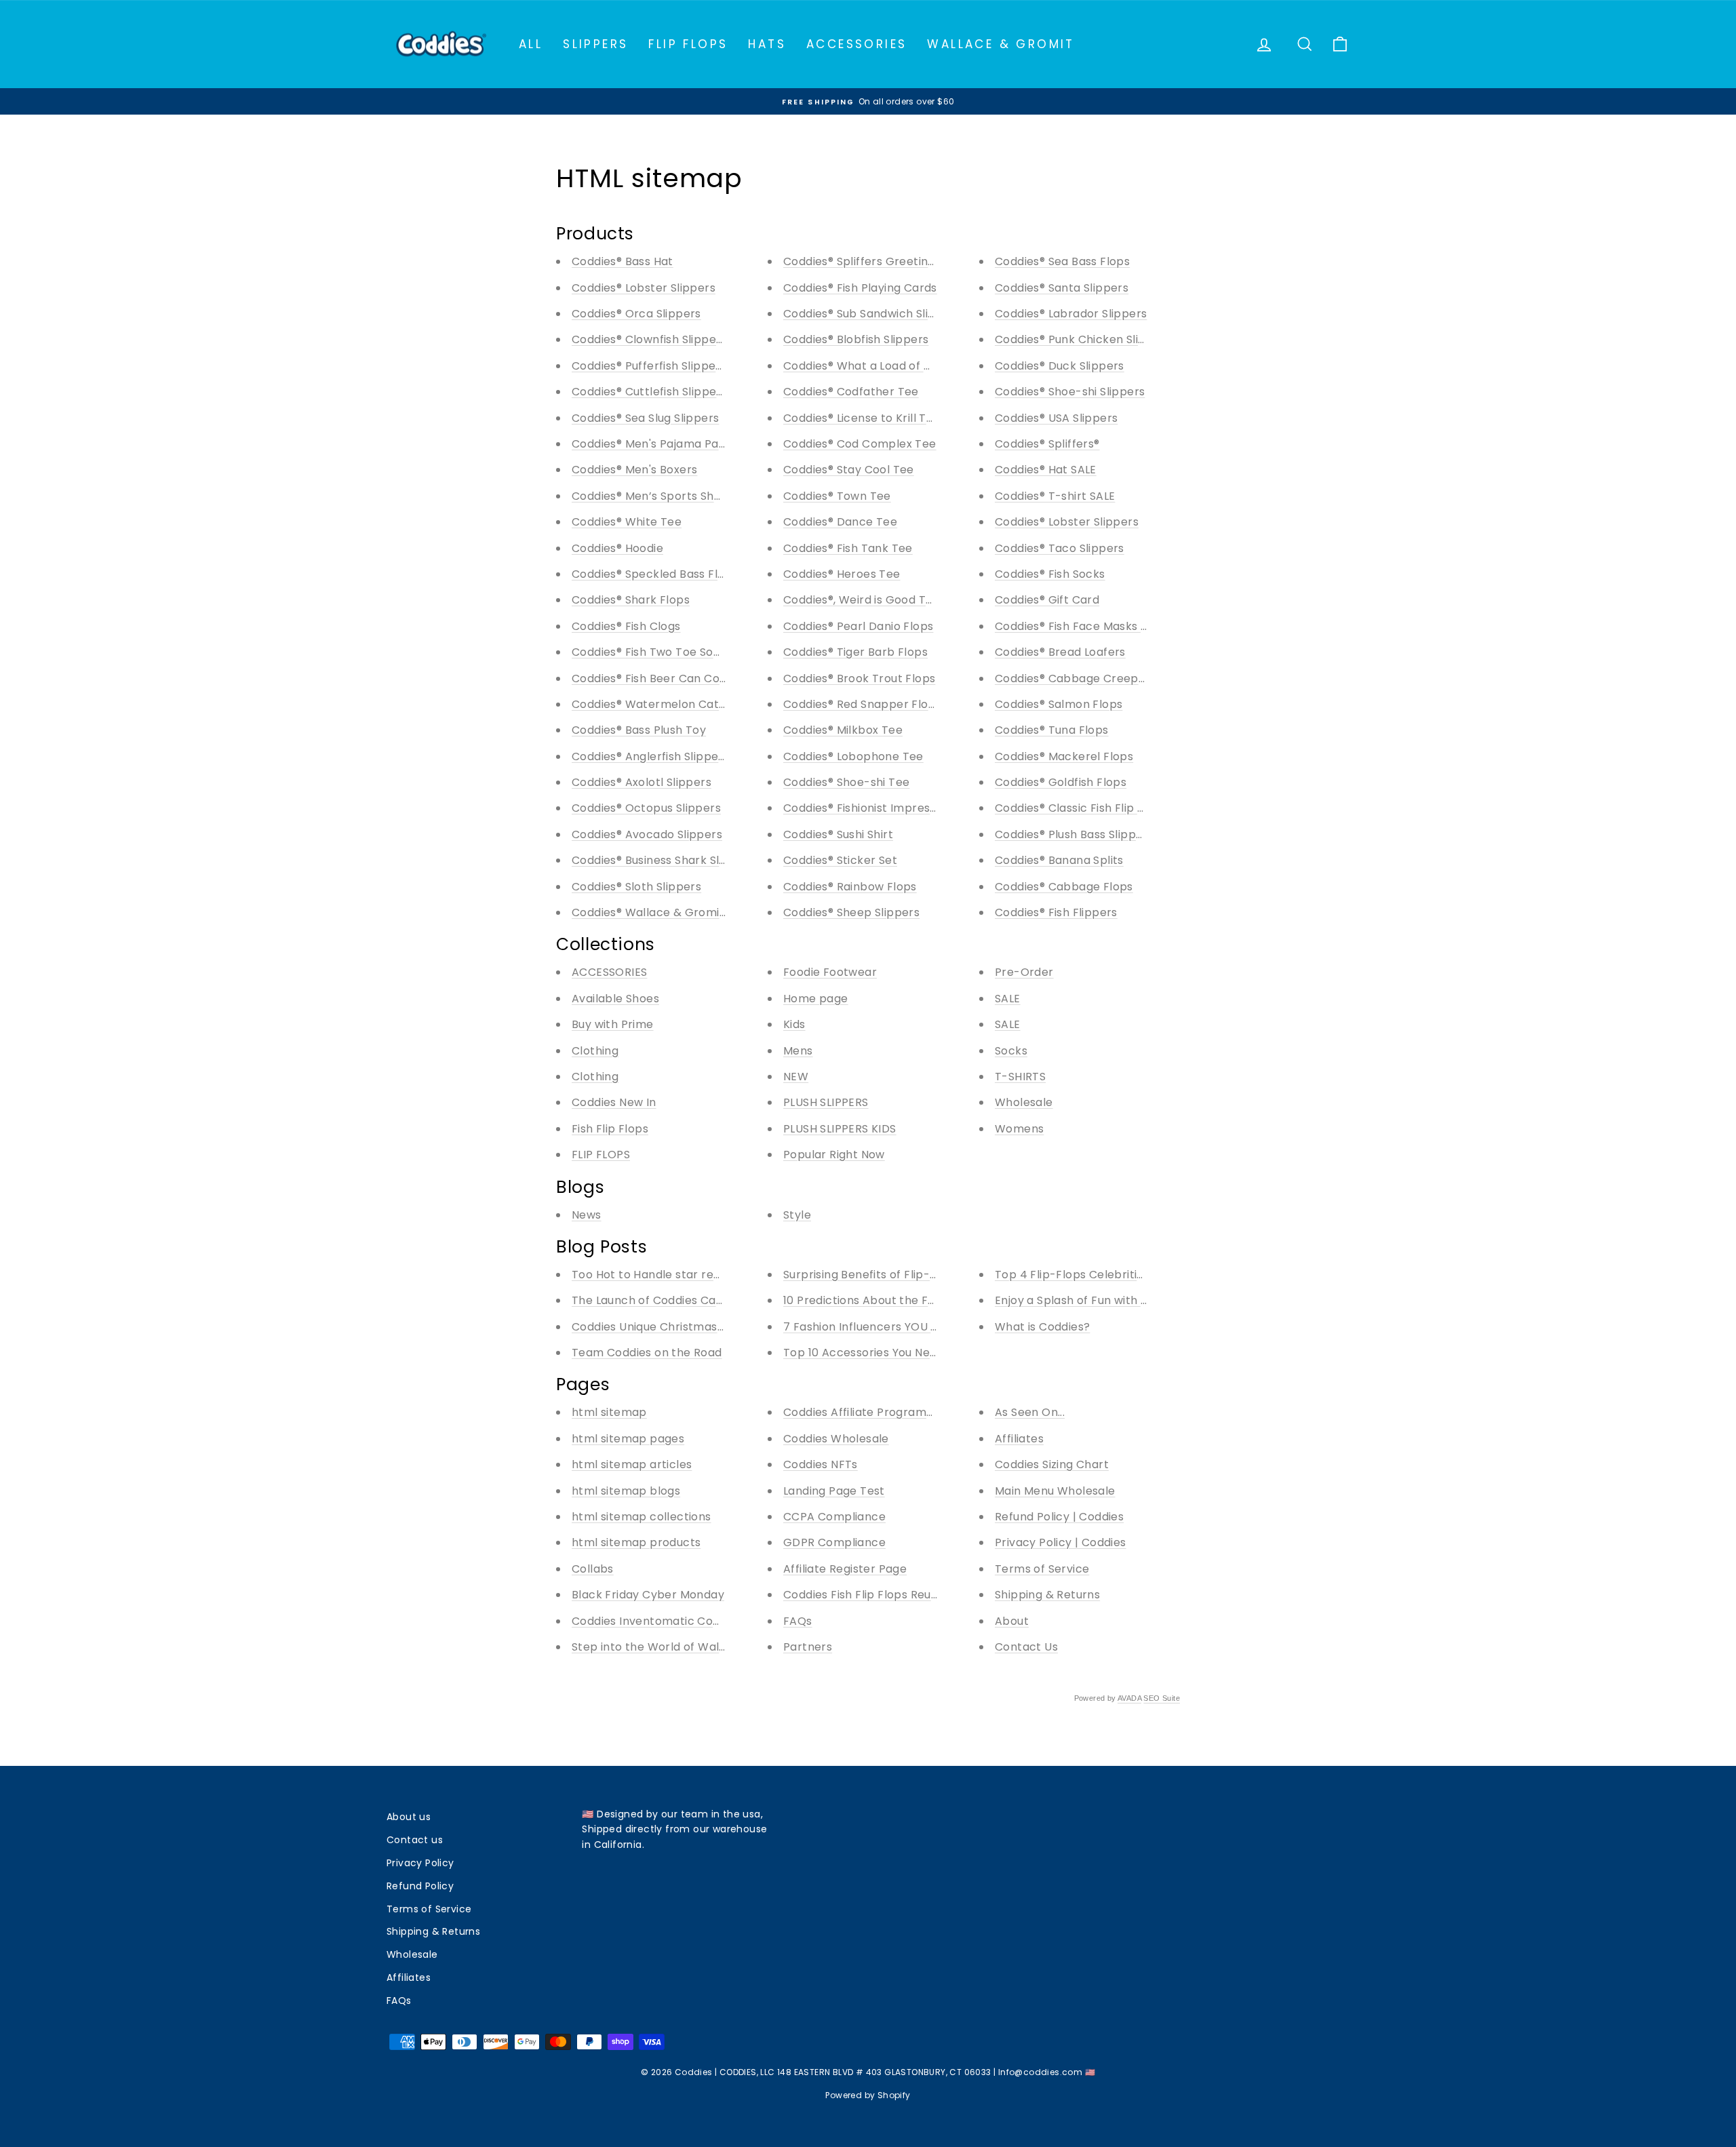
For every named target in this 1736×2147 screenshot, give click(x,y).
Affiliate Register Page (845, 1569)
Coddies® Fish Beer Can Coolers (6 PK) (678, 678)
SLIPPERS (595, 44)
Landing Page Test (834, 1491)
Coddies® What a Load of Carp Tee (880, 366)
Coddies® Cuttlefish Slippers (649, 392)
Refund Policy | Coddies (1059, 1517)
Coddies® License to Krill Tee (862, 418)
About (1012, 1621)
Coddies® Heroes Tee (842, 574)
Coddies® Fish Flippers (1056, 912)
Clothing (595, 1051)
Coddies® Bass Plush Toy (639, 730)
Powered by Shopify (868, 2095)
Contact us (415, 1840)
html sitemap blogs (626, 1491)
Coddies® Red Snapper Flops (862, 704)
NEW (796, 1077)
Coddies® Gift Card (1047, 600)
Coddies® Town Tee (837, 496)
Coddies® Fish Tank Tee (848, 548)
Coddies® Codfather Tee (851, 392)
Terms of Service (1042, 1569)
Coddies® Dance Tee (840, 522)
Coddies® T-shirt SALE (1055, 496)
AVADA (1129, 1698)
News (587, 1215)
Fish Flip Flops (610, 1129)
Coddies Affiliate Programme (864, 1412)
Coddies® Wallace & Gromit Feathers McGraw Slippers (724, 912)
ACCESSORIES (856, 44)
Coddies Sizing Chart (1052, 1464)
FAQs (798, 1621)
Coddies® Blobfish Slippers (856, 339)
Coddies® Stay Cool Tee (849, 470)
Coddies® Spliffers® (1047, 444)
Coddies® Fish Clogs (626, 626)
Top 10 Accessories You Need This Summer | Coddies (928, 1353)
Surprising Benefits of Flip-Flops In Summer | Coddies (930, 1275)
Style (797, 1215)
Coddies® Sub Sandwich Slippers (872, 314)
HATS (767, 44)
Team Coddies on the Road (647, 1353)
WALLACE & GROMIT (1001, 44)
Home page (816, 999)
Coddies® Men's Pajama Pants (654, 444)
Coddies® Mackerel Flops (1064, 756)
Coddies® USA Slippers (1056, 418)
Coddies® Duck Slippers (1060, 366)
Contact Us (1026, 1647)
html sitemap (609, 1412)
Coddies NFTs (821, 1464)
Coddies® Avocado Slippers (647, 834)
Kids (794, 1024)
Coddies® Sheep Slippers (851, 912)
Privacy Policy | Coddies (1061, 1542)
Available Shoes (615, 999)
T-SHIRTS (1020, 1077)
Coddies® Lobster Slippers (644, 288)
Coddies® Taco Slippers (1060, 548)
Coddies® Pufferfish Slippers (649, 366)
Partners (808, 1647)
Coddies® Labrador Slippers (1071, 314)
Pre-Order (1024, 972)
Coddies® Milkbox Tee (843, 730)
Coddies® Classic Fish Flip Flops (1081, 808)
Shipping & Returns (1047, 1595)
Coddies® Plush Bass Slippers (1074, 834)
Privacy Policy (420, 1863)
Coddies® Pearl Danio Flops (858, 626)
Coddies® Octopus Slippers (646, 808)
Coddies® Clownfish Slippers (649, 339)
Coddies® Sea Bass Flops (1062, 261)
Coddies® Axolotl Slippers (642, 782)
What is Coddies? (1042, 1327)
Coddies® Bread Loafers (1060, 652)
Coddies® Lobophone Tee (853, 756)
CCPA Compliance (834, 1517)
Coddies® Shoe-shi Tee (846, 782)
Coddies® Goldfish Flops (1061, 782)
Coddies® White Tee (627, 522)
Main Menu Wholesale (1055, 1491)
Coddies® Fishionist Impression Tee (880, 808)
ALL (531, 44)
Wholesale (1024, 1102)
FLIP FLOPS (688, 44)
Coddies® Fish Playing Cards (860, 288)
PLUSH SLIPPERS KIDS (840, 1129)
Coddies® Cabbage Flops (1064, 887)
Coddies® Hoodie (617, 548)
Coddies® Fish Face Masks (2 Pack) (1091, 626)
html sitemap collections (642, 1517)
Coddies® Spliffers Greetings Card (877, 261)
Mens (798, 1051)
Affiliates (1019, 1439)
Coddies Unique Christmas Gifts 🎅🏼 (668, 1327)
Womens (1019, 1129)
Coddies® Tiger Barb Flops (855, 652)
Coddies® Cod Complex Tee (860, 444)
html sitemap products (636, 1542)
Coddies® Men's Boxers (634, 470)
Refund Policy (420, 1886)
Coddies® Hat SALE (1046, 470)
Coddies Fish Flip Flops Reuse (864, 1595)
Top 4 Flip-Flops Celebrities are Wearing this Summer (1145, 1275)
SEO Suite (1162, 1698)
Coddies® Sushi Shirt (838, 834)
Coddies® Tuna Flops (1052, 730)
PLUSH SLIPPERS (826, 1102)
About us (409, 1817)
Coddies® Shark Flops (631, 600)
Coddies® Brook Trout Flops (859, 678)
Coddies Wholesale (836, 1439)
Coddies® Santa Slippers (1062, 288)
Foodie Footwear (830, 972)
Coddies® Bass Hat (623, 261)
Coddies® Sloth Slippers (636, 887)
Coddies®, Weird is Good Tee (862, 600)
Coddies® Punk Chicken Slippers (1083, 339)
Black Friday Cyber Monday (648, 1595)
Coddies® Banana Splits (1059, 860)
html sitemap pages (628, 1439)
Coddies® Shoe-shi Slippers (1070, 392)
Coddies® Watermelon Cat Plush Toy (673, 704)
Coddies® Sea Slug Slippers (645, 418)
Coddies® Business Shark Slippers (663, 860)
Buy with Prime (613, 1024)
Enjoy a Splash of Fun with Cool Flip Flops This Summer (1146, 1300)
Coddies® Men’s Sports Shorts (654, 496)
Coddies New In (614, 1102)
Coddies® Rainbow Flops (850, 887)
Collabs (593, 1569)
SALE (1008, 999)
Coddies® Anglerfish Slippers (650, 756)
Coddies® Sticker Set (840, 860)
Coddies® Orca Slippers (636, 314)
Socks (1011, 1051)
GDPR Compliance (834, 1542)
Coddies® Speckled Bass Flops (655, 574)
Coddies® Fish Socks (1050, 574)
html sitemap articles (632, 1464)
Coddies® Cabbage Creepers (1076, 678)
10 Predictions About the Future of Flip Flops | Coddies (932, 1300)
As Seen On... (1030, 1412)
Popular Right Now (834, 1155)
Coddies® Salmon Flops (1059, 704)
